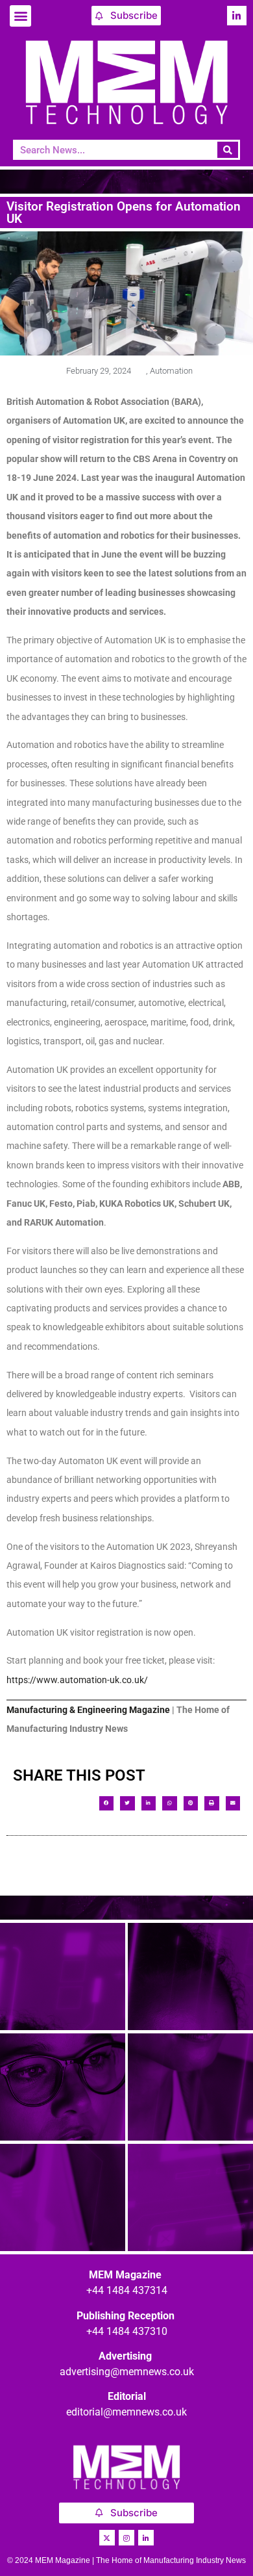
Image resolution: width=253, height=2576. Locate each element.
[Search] (228, 150)
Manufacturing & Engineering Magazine (88, 1710)
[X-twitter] (107, 2538)
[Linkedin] (237, 16)
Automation (171, 371)
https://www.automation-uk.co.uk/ (77, 1680)
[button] (20, 16)
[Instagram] (126, 2538)
